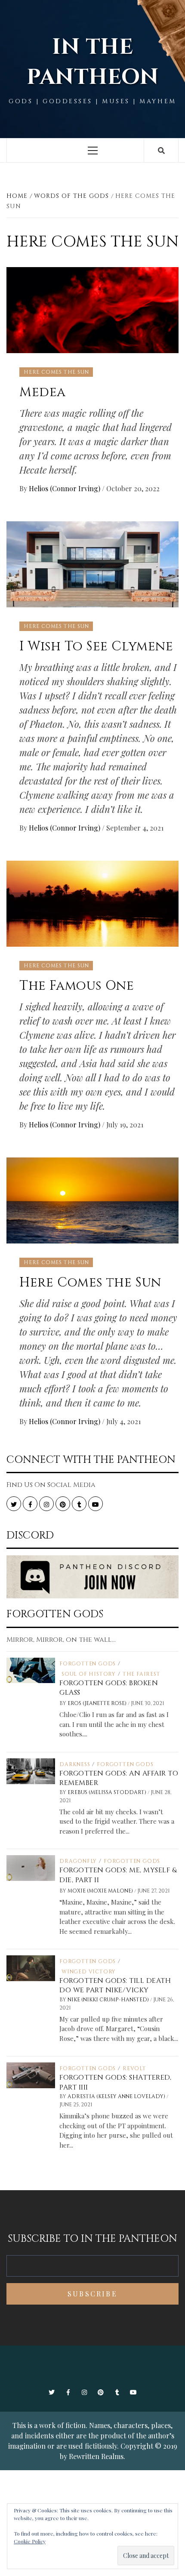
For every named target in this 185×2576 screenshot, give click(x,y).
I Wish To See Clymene (96, 646)
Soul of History (89, 1674)
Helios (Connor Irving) (65, 488)
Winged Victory (89, 1972)
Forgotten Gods (88, 1664)
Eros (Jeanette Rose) (98, 1703)
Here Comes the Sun (56, 372)
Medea (43, 392)
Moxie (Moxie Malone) (101, 1891)
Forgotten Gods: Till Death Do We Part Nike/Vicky (115, 1985)
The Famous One (77, 986)
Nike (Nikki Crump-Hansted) (109, 2000)
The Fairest (142, 1674)
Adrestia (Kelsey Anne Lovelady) (117, 2096)
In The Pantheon (92, 62)
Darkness (75, 1764)
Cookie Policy (30, 2541)
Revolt (134, 2068)
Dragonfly (78, 1861)
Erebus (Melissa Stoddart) (108, 1792)
